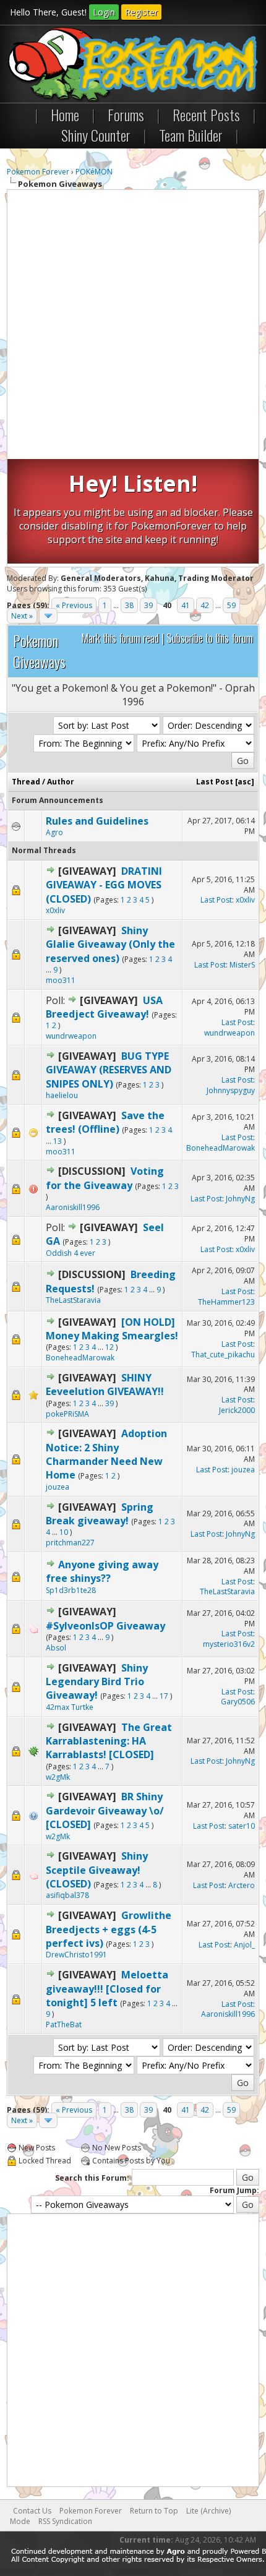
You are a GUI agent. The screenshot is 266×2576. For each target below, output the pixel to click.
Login (104, 12)
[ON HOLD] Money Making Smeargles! (112, 1329)
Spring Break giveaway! (100, 1514)
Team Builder (191, 135)
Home (65, 114)
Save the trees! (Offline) (105, 1122)
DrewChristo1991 (76, 1955)
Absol (56, 1648)
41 (186, 605)
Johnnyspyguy (231, 1090)
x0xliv (55, 910)
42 (205, 605)
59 (231, 605)
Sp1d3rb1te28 (71, 1590)
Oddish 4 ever (71, 1253)
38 (129, 605)
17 (164, 1696)
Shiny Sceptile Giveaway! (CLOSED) (97, 1870)
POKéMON (94, 172)
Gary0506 (238, 1702)
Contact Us (32, 2511)
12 (109, 1347)
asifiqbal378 (67, 1895)
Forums (126, 114)
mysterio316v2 (229, 1644)
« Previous (74, 605)
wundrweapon (71, 1036)
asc (244, 782)
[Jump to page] (48, 616)
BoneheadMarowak (221, 1148)
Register (141, 12)
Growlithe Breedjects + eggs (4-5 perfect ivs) (109, 1929)
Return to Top (154, 2511)
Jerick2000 (237, 1410)
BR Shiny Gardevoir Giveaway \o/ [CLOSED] (105, 1810)
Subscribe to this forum (210, 638)
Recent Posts (206, 114)
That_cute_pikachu (223, 1355)
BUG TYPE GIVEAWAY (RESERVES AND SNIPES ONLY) (109, 1070)
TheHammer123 (226, 1302)
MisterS (242, 965)
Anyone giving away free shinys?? (102, 1571)
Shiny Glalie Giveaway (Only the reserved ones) (110, 944)
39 (148, 605)
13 (58, 1141)
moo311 (61, 980)
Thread (26, 782)
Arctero (242, 1885)
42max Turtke (70, 1707)
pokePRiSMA (67, 1414)
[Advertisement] (133, 326)
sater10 (242, 1826)
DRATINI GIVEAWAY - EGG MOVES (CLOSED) (104, 885)
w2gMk (58, 1777)
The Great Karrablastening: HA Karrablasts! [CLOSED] (109, 1741)
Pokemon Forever (38, 172)
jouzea (58, 1487)
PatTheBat (64, 2024)
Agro (54, 832)
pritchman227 (70, 1543)
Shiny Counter (96, 135)
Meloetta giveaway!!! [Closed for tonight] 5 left (107, 1989)
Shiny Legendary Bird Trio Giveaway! (97, 1682)
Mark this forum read (120, 638)
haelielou (62, 1095)
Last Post (215, 782)
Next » (22, 616)
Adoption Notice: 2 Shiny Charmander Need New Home (106, 1454)
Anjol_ (244, 1945)
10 (64, 1532)
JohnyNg (240, 1199)
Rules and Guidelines (97, 821)
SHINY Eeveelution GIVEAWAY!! (105, 1385)
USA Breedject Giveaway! (104, 1007)
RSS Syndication (65, 2521)
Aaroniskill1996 (73, 1207)
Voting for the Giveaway (105, 1178)
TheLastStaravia (73, 1300)
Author (61, 782)
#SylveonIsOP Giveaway (105, 1626)
